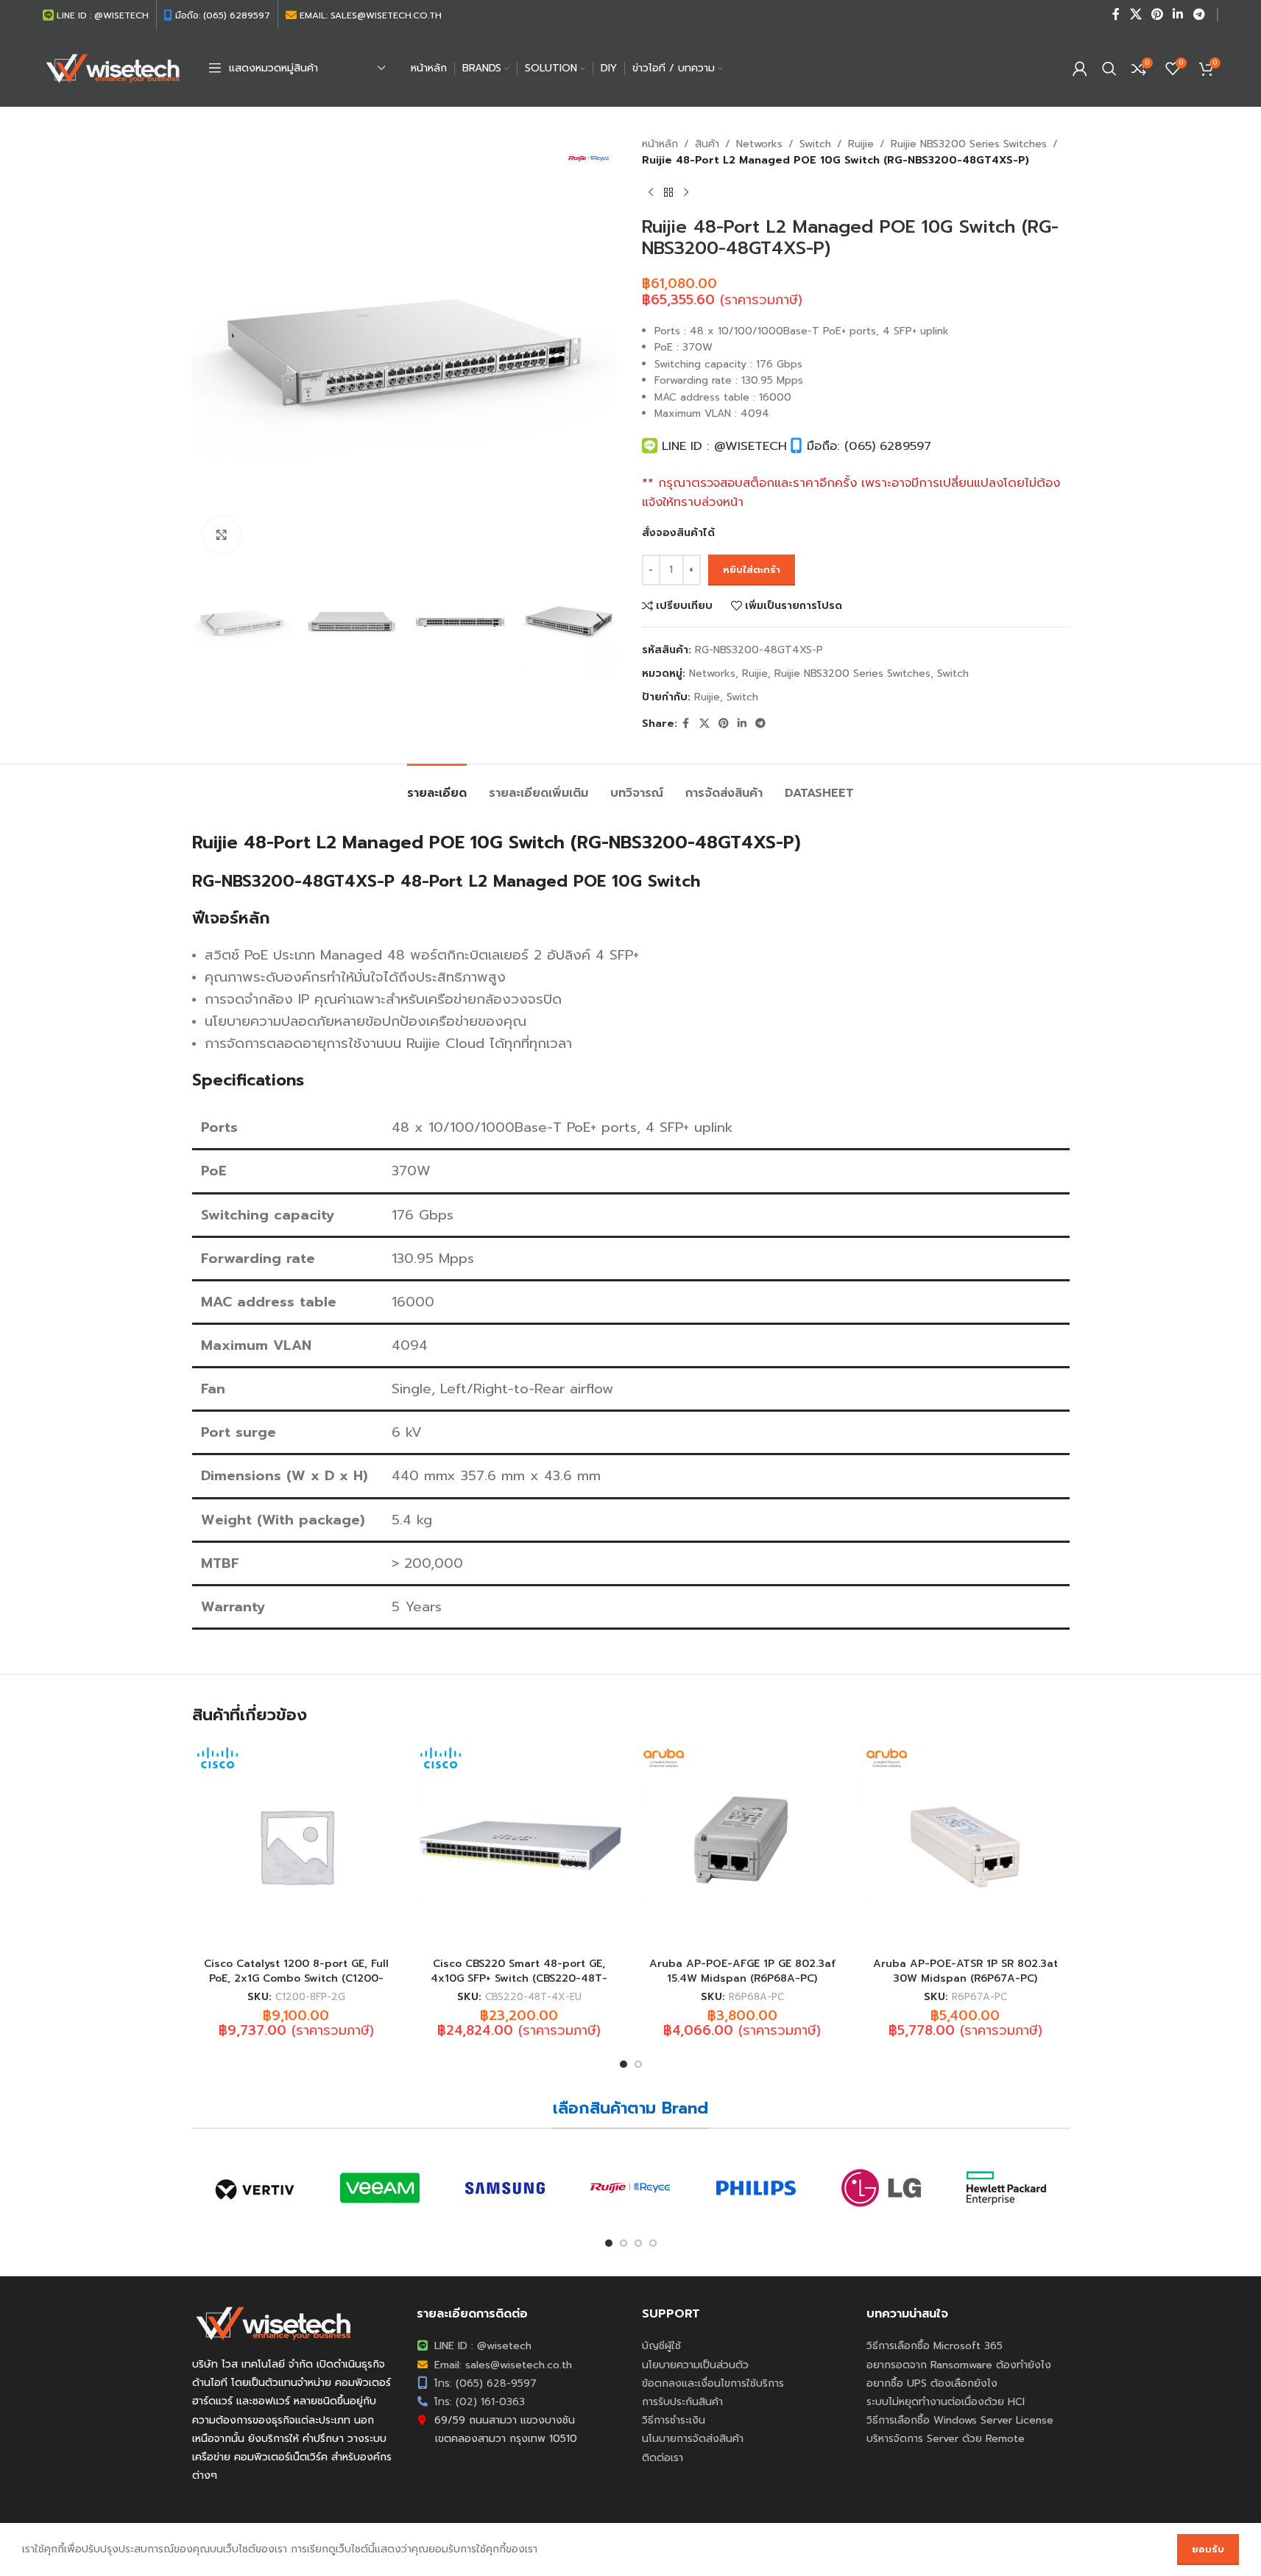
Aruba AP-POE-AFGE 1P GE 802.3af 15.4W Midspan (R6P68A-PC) (742, 1971)
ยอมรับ (1208, 2549)
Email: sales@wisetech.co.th (501, 2365)
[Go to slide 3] (638, 2243)
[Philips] (756, 2188)
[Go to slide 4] (653, 2243)
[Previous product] (651, 193)
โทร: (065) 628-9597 (484, 2383)
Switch (815, 144)
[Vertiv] (255, 2188)
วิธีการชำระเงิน (674, 2420)
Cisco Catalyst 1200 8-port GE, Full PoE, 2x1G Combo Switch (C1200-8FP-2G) (296, 1978)
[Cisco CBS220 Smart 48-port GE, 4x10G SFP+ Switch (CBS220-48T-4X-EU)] (519, 1846)
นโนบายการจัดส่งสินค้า (693, 2439)
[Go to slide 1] (624, 2064)
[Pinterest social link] (1157, 14)
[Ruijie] (630, 2188)
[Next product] (686, 193)
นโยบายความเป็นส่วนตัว (695, 2365)
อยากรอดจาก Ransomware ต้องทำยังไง (959, 2365)
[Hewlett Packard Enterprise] (1006, 2188)
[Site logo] (113, 67)
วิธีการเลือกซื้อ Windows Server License (960, 2420)
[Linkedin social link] (1178, 14)
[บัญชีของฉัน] (1080, 68)
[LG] (881, 2188)
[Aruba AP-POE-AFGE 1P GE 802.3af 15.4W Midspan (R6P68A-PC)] (742, 1846)
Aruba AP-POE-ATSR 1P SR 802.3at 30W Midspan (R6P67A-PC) (965, 1971)
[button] (211, 622)
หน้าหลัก (660, 144)
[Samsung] (505, 2188)
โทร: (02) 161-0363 (478, 2402)
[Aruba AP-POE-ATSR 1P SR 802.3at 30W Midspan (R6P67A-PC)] (965, 1846)
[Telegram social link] (1199, 14)
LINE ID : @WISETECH (722, 446)
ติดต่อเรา (663, 2458)
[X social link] (1135, 14)
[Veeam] (380, 2188)
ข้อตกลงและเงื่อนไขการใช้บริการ (713, 2383)
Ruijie (861, 144)
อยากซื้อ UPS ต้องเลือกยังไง (932, 2383)
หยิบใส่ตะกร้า (752, 570)
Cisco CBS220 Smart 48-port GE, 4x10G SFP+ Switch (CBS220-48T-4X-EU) (519, 1978)
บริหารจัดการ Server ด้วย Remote (946, 2439)
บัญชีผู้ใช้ (661, 2346)
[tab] (437, 786)
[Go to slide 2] (638, 2064)
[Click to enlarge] (222, 535)
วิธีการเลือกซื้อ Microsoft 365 (935, 2346)
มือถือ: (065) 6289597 (867, 446)
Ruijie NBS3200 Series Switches (969, 144)
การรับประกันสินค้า (682, 2402)
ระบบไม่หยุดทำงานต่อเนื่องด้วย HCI (946, 2402)
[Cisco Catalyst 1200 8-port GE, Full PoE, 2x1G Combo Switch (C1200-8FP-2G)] (296, 1846)
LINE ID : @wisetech (481, 2346)
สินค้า (707, 144)
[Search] (1109, 68)
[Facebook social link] (1116, 14)
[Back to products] (668, 193)
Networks (759, 144)
